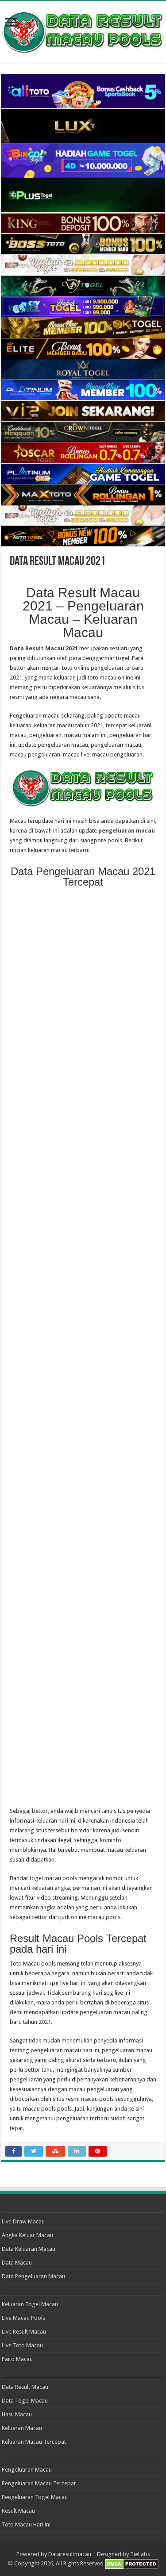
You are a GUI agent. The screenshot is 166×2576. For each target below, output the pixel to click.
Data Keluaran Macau (29, 2249)
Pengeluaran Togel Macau (35, 2497)
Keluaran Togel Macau (30, 2304)
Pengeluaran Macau (27, 2470)
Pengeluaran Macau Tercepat (39, 2483)
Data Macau (17, 2263)
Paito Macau (17, 2359)
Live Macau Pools (23, 2318)
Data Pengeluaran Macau (33, 2276)
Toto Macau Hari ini (26, 2524)
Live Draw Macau (23, 2221)
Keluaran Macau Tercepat (34, 2442)
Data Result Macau (25, 2387)
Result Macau (18, 2511)
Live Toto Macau (22, 2345)
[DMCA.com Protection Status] (132, 2564)
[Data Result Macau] (83, 31)
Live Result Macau (24, 2332)
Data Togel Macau (25, 2401)
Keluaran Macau (22, 2428)
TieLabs (140, 2554)
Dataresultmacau (70, 2554)
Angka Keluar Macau (27, 2235)
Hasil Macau (17, 2414)
